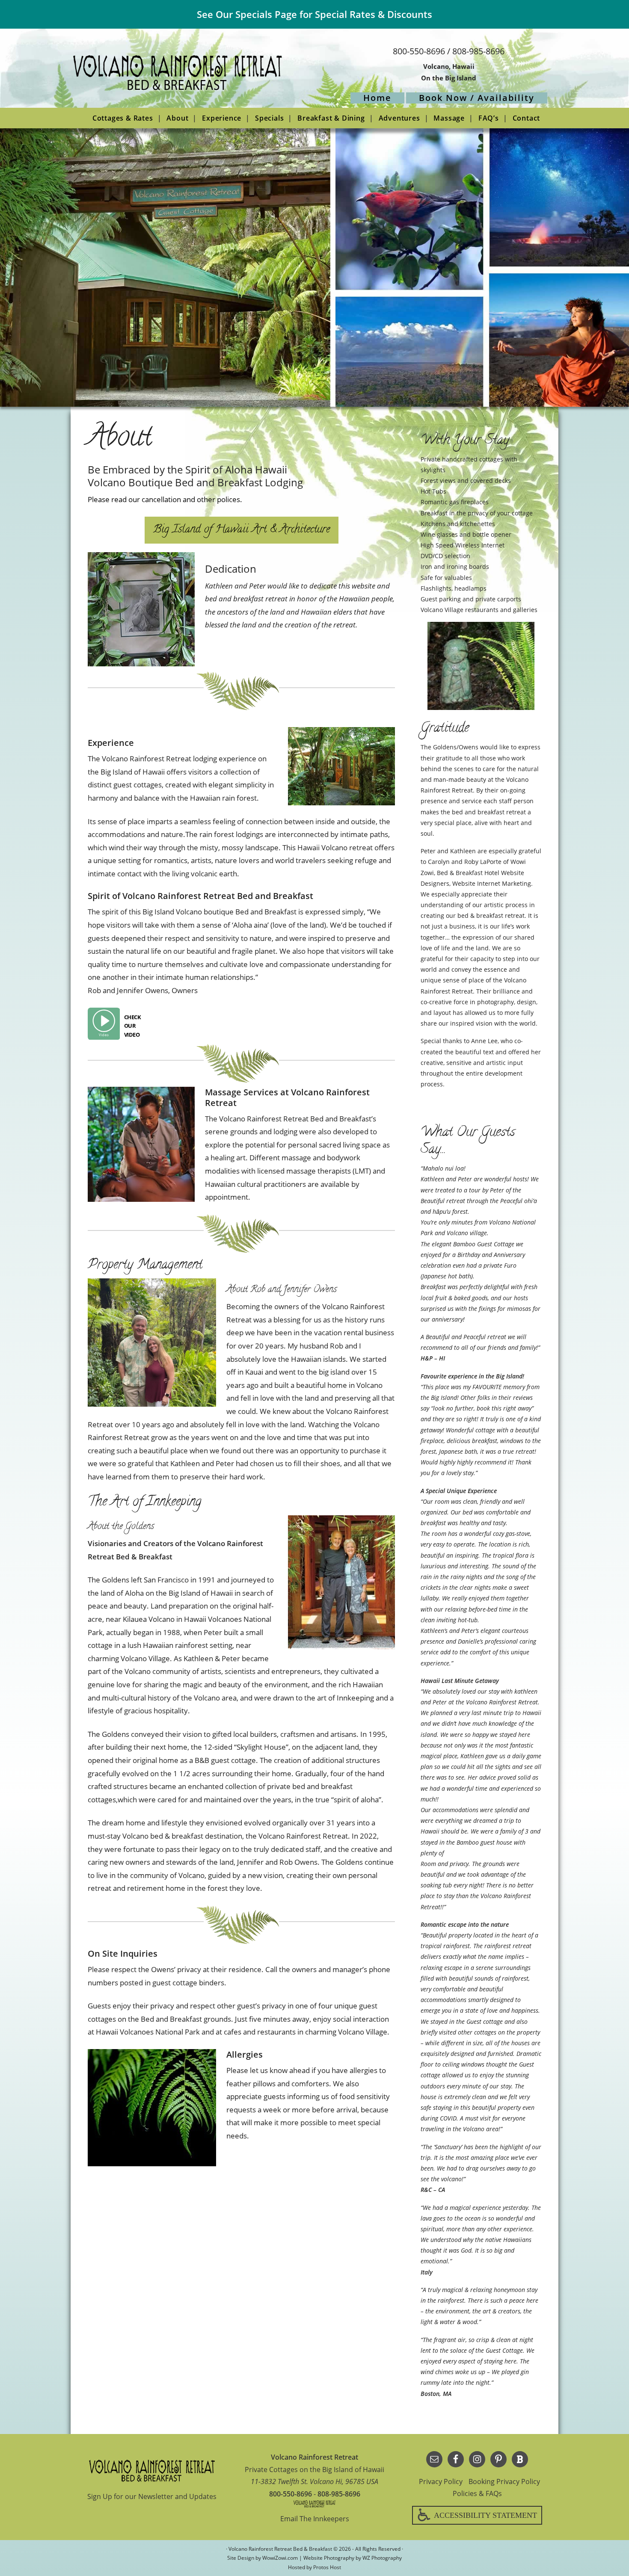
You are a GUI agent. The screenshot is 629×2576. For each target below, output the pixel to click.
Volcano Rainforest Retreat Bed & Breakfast (178, 76)
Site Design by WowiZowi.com (263, 2558)
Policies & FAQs (477, 2493)
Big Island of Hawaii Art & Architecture (242, 530)
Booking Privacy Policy (504, 2481)
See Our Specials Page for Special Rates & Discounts (314, 14)
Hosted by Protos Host (314, 2567)
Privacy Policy (441, 2481)
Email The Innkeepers (315, 2519)
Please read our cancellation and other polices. (165, 499)
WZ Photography (382, 2558)
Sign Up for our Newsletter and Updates (152, 2496)
